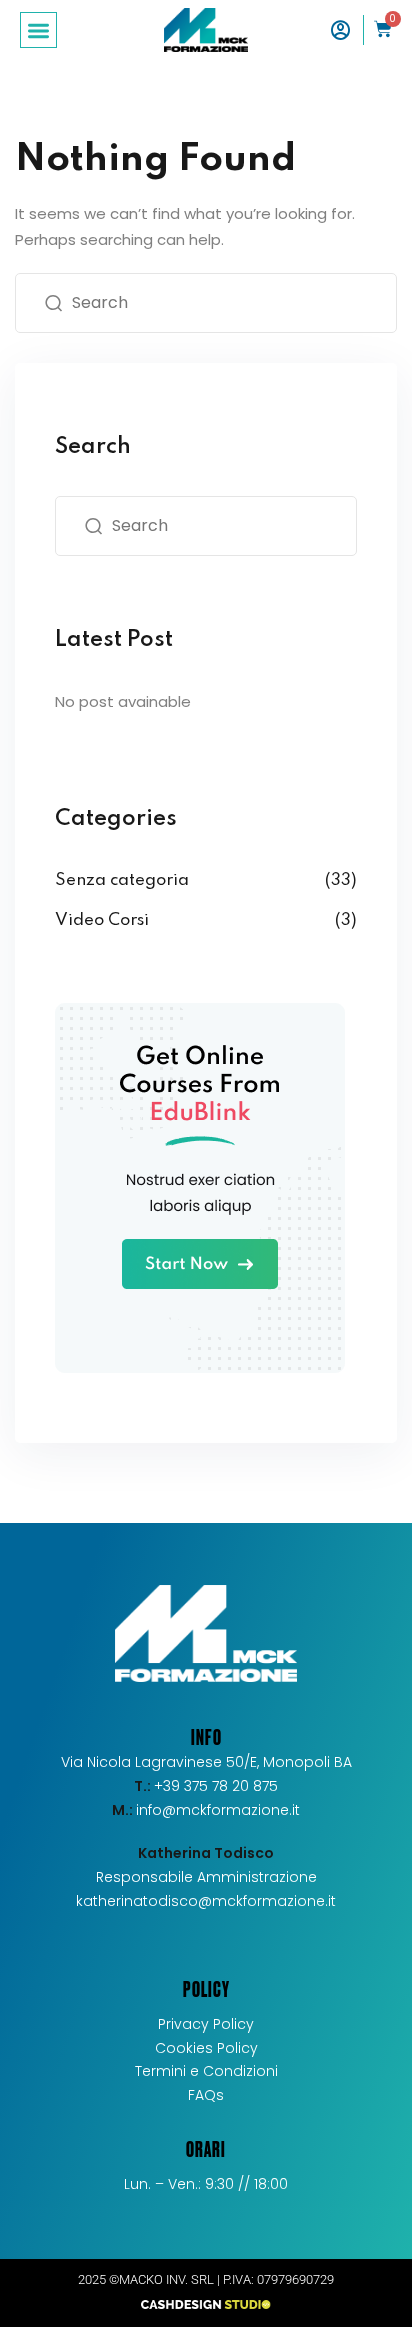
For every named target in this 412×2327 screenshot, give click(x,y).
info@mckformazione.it (218, 1810)
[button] (38, 30)
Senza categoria (122, 880)
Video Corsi (102, 920)
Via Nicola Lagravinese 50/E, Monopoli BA (206, 1762)
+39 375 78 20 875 (206, 1786)
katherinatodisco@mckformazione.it (206, 1901)
